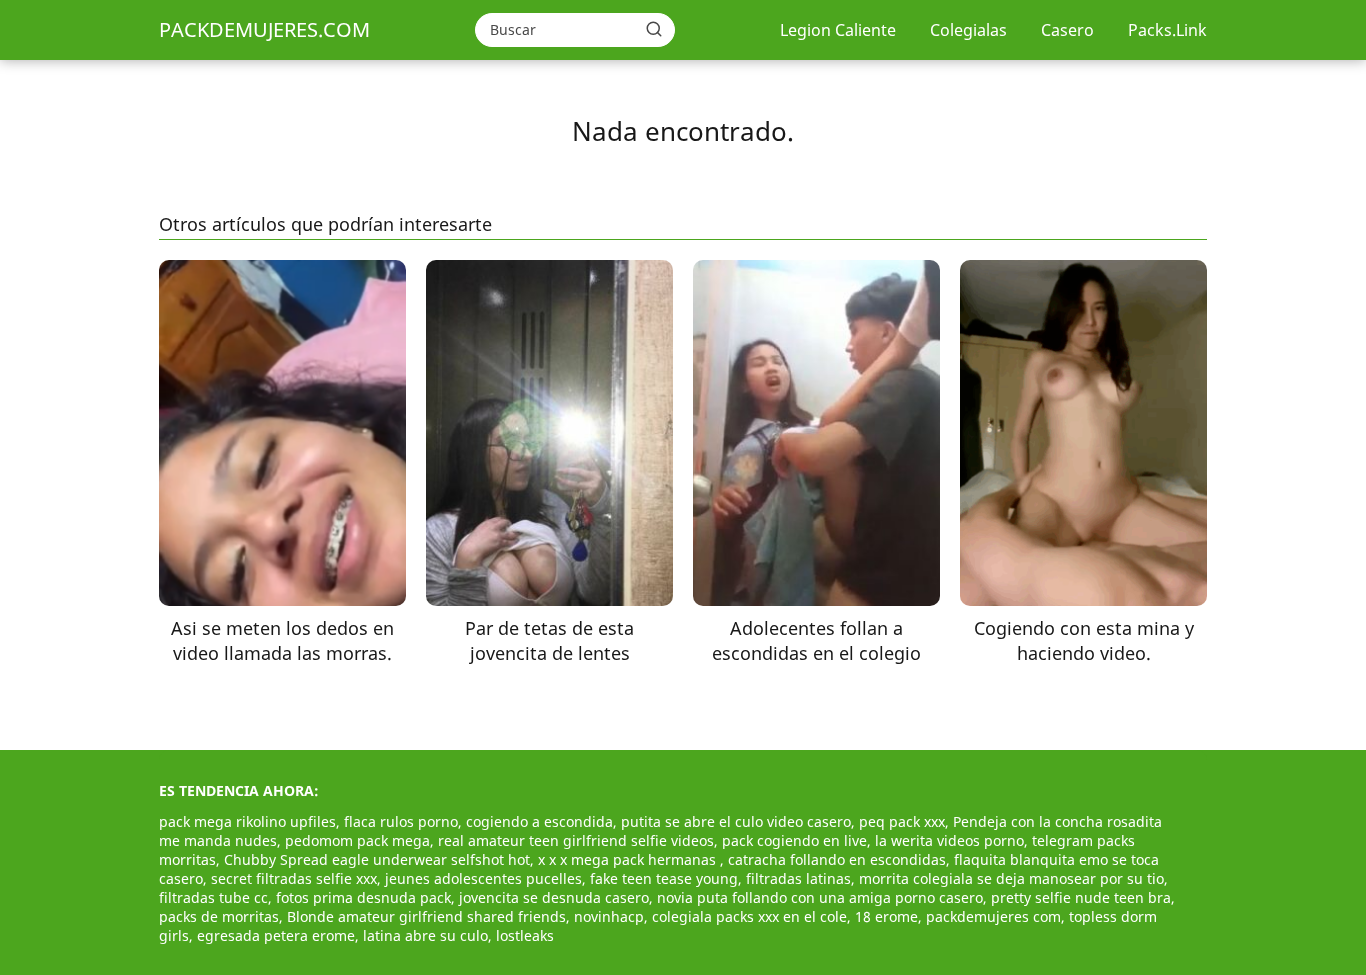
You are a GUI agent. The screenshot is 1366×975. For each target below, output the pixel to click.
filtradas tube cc (213, 897)
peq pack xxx (902, 821)
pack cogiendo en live (794, 840)
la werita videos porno (949, 840)
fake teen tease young (664, 878)
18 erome (886, 916)
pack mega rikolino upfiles (247, 821)
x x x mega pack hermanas (629, 859)
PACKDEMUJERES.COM (264, 29)
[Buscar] (654, 29)
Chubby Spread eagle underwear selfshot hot (377, 859)
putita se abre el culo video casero (736, 821)
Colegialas (968, 30)
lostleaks (525, 935)
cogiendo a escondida (539, 821)
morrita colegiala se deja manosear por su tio (1011, 878)
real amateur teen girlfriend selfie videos (576, 840)
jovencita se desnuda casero (554, 897)
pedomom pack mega (357, 840)
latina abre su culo (425, 935)
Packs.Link (1167, 30)
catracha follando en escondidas (837, 859)
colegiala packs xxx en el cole (749, 916)
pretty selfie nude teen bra (1081, 897)
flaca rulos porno (401, 821)
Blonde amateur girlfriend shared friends (426, 916)
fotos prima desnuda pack (363, 897)
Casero (1067, 30)
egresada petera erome (276, 935)
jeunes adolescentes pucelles (483, 878)
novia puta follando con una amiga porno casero (820, 897)
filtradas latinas (798, 878)
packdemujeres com (993, 916)
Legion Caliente (838, 30)
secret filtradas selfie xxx (294, 878)
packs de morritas (219, 916)
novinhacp (609, 916)
